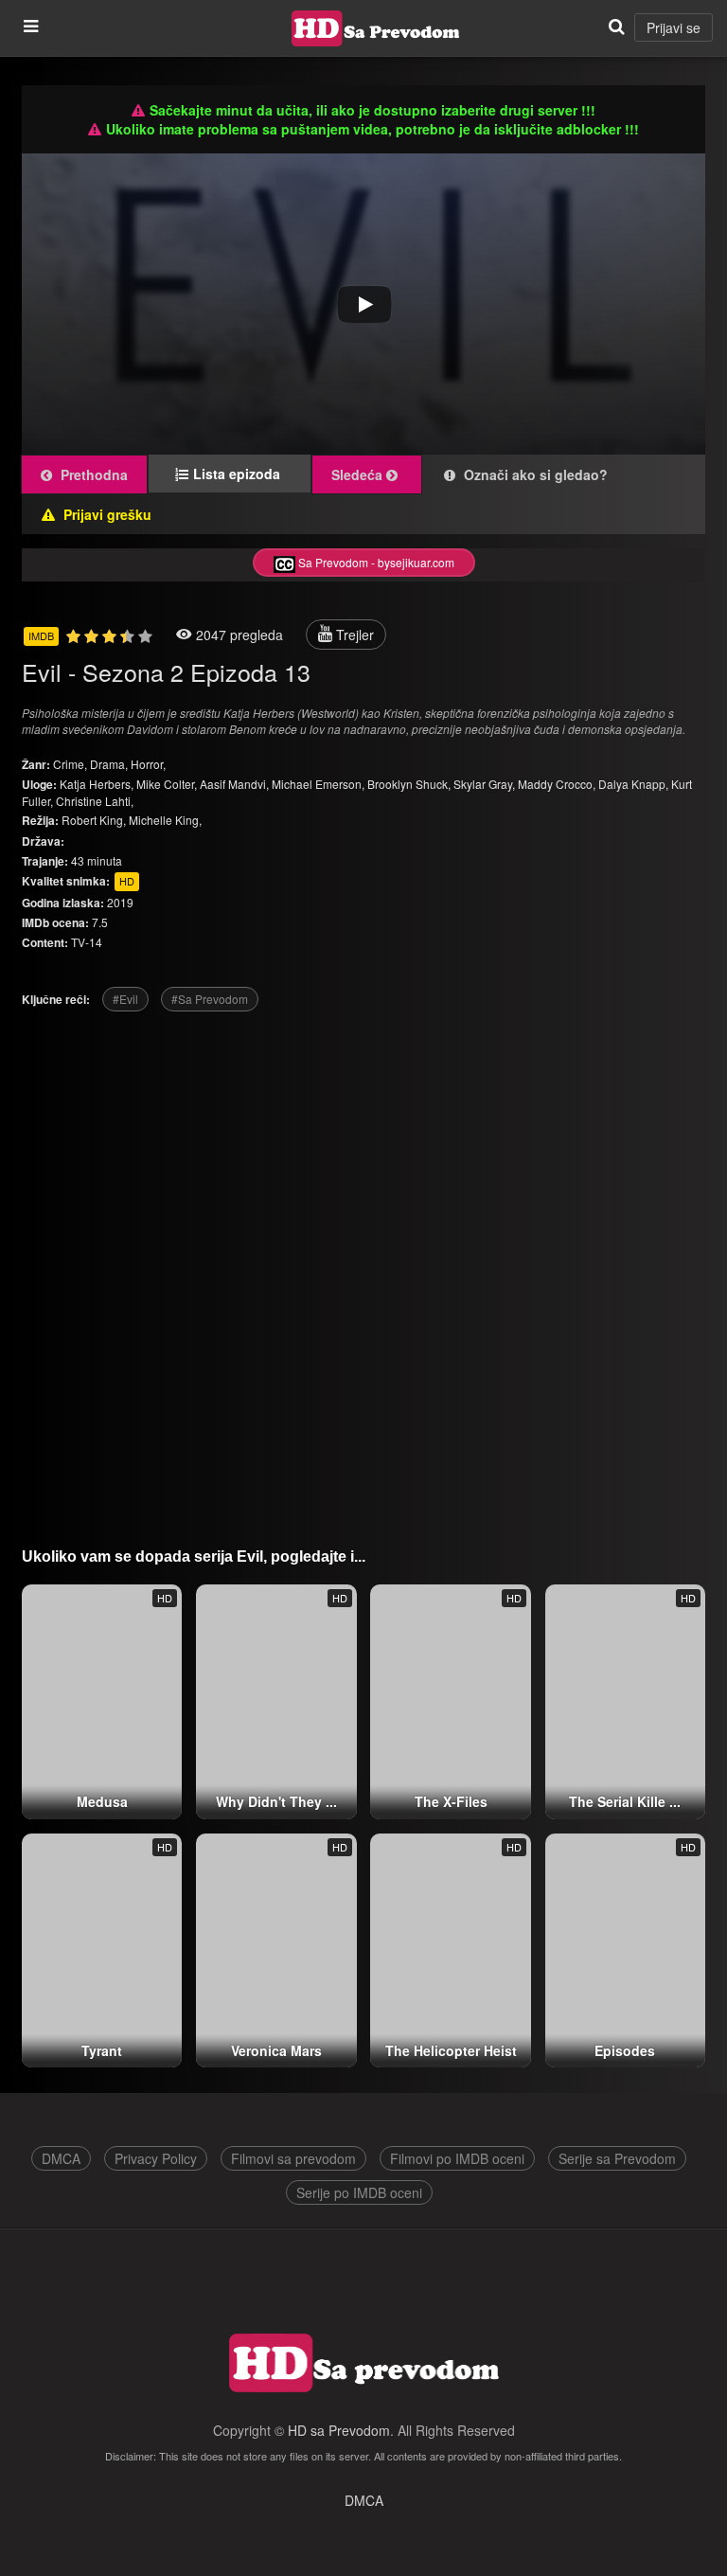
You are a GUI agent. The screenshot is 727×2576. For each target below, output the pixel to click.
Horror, (148, 764)
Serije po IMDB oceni (359, 2192)
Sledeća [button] (359, 474)
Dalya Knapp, (633, 784)
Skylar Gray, (484, 784)
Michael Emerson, (318, 784)
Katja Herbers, (97, 784)
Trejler (353, 635)
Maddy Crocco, (557, 784)
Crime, (71, 764)
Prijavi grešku (106, 514)
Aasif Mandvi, (234, 784)
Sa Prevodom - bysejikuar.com (375, 562)
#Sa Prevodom (210, 999)
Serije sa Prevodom (617, 2158)
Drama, (110, 764)
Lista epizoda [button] (242, 474)
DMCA (61, 2158)
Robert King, (94, 820)
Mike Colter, (167, 784)
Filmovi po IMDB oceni (457, 2158)
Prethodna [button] (92, 474)
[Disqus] (364, 1272)
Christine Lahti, (95, 801)
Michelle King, (165, 820)
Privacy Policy (156, 2158)
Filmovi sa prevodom (293, 2158)
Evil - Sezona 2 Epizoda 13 (166, 671)
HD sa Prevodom (339, 2430)
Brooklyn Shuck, (409, 784)
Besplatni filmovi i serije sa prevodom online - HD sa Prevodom (376, 28)
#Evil (125, 999)
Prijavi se (674, 27)
